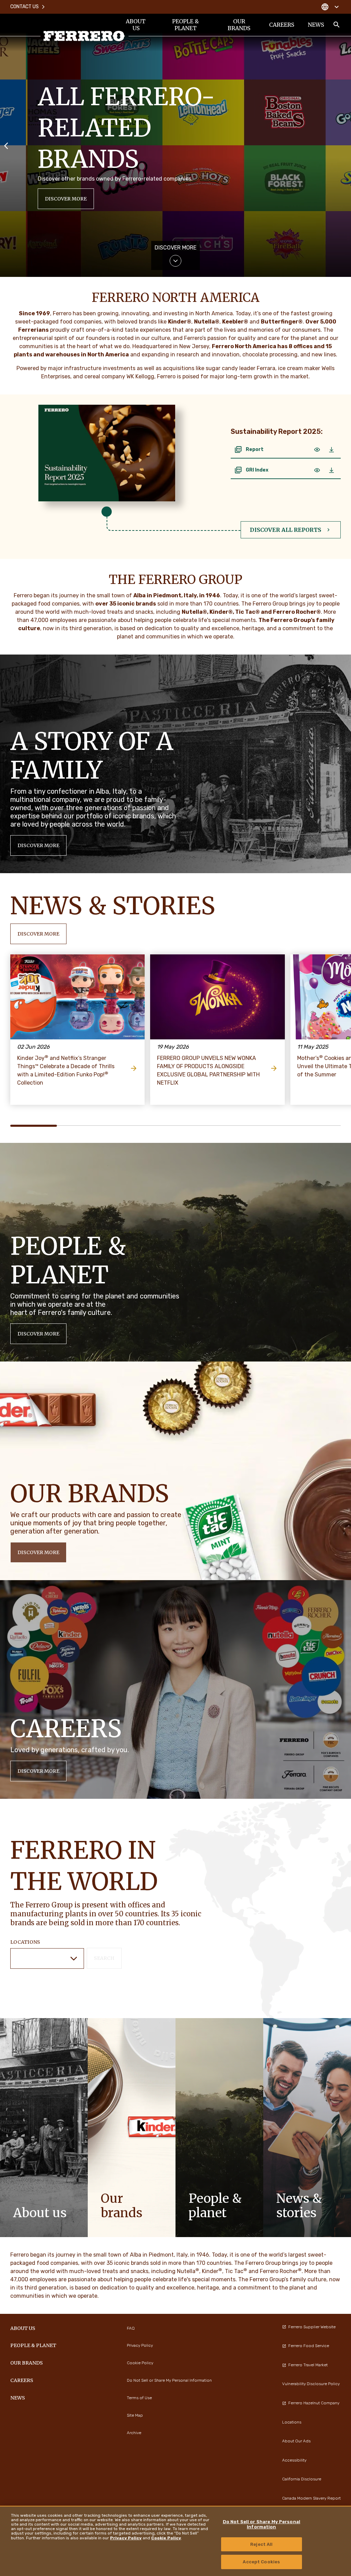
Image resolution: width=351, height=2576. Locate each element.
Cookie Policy (166, 2538)
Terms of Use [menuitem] (139, 2398)
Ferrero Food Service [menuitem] (309, 2346)
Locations (25, 1942)
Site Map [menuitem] (135, 2415)
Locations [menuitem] (292, 2422)
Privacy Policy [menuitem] (140, 2345)
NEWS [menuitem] (316, 25)
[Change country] (330, 7)
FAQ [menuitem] (131, 2328)
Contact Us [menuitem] (25, 7)
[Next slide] (345, 145)
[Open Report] (317, 450)
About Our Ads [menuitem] (296, 2441)
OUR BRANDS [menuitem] (239, 25)
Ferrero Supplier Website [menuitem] (312, 2327)
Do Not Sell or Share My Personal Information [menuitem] (169, 2380)
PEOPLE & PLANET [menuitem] (185, 25)
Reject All (261, 2544)
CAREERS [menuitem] (282, 25)
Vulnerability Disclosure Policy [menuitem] (311, 2384)
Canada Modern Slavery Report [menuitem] (311, 2498)
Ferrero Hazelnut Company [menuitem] (314, 2403)
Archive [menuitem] (134, 2433)
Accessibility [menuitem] (294, 2460)
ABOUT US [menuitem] (136, 25)
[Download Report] (331, 450)
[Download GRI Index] (331, 470)
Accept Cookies (261, 2562)
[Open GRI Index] (317, 470)
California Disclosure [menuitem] (302, 2479)
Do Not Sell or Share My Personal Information (262, 2524)
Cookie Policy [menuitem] (140, 2363)
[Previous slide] (6, 145)
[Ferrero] (84, 36)
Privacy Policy (126, 2538)
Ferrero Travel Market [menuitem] (308, 2365)
